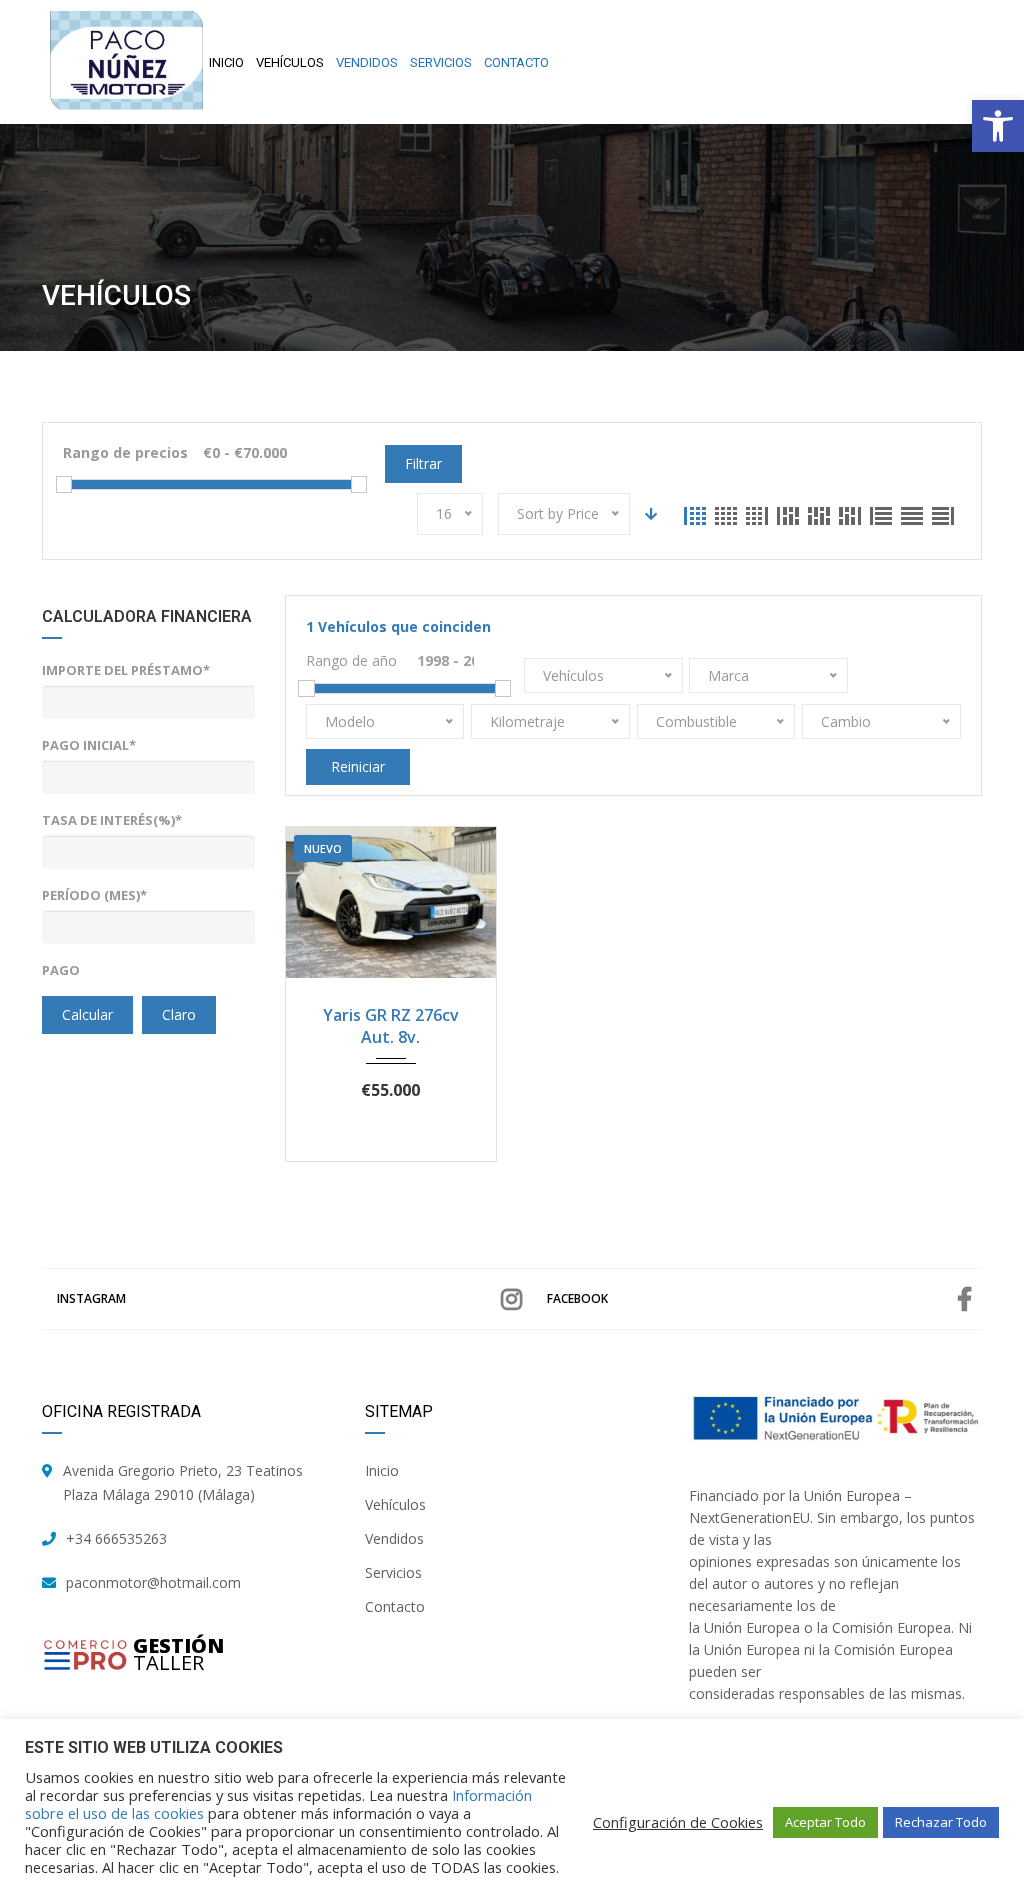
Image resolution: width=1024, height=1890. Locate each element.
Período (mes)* (94, 895)
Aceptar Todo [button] (825, 1822)
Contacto (395, 1606)
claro (179, 1014)
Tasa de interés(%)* (112, 820)
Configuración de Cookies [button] (678, 1822)
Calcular (87, 1014)
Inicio (382, 1470)
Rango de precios (125, 452)
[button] (998, 126)
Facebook (577, 1298)
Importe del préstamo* (126, 670)
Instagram (91, 1298)
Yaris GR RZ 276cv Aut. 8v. (391, 1026)
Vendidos (394, 1538)
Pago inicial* (89, 745)
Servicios (393, 1572)
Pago (61, 970)
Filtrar (423, 463)
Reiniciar (358, 766)
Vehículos (395, 1504)
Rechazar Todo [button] (941, 1822)
